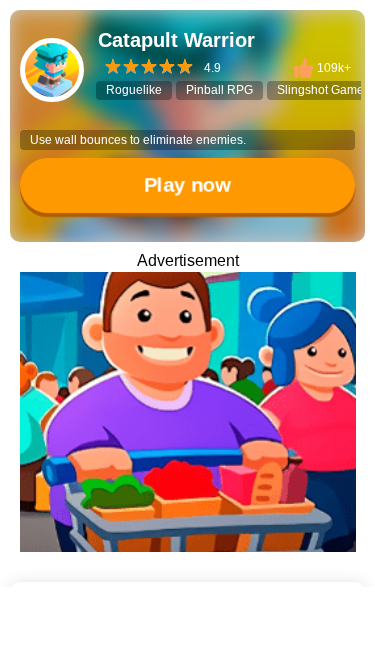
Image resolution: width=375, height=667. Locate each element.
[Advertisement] (187, 642)
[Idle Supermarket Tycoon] (188, 412)
